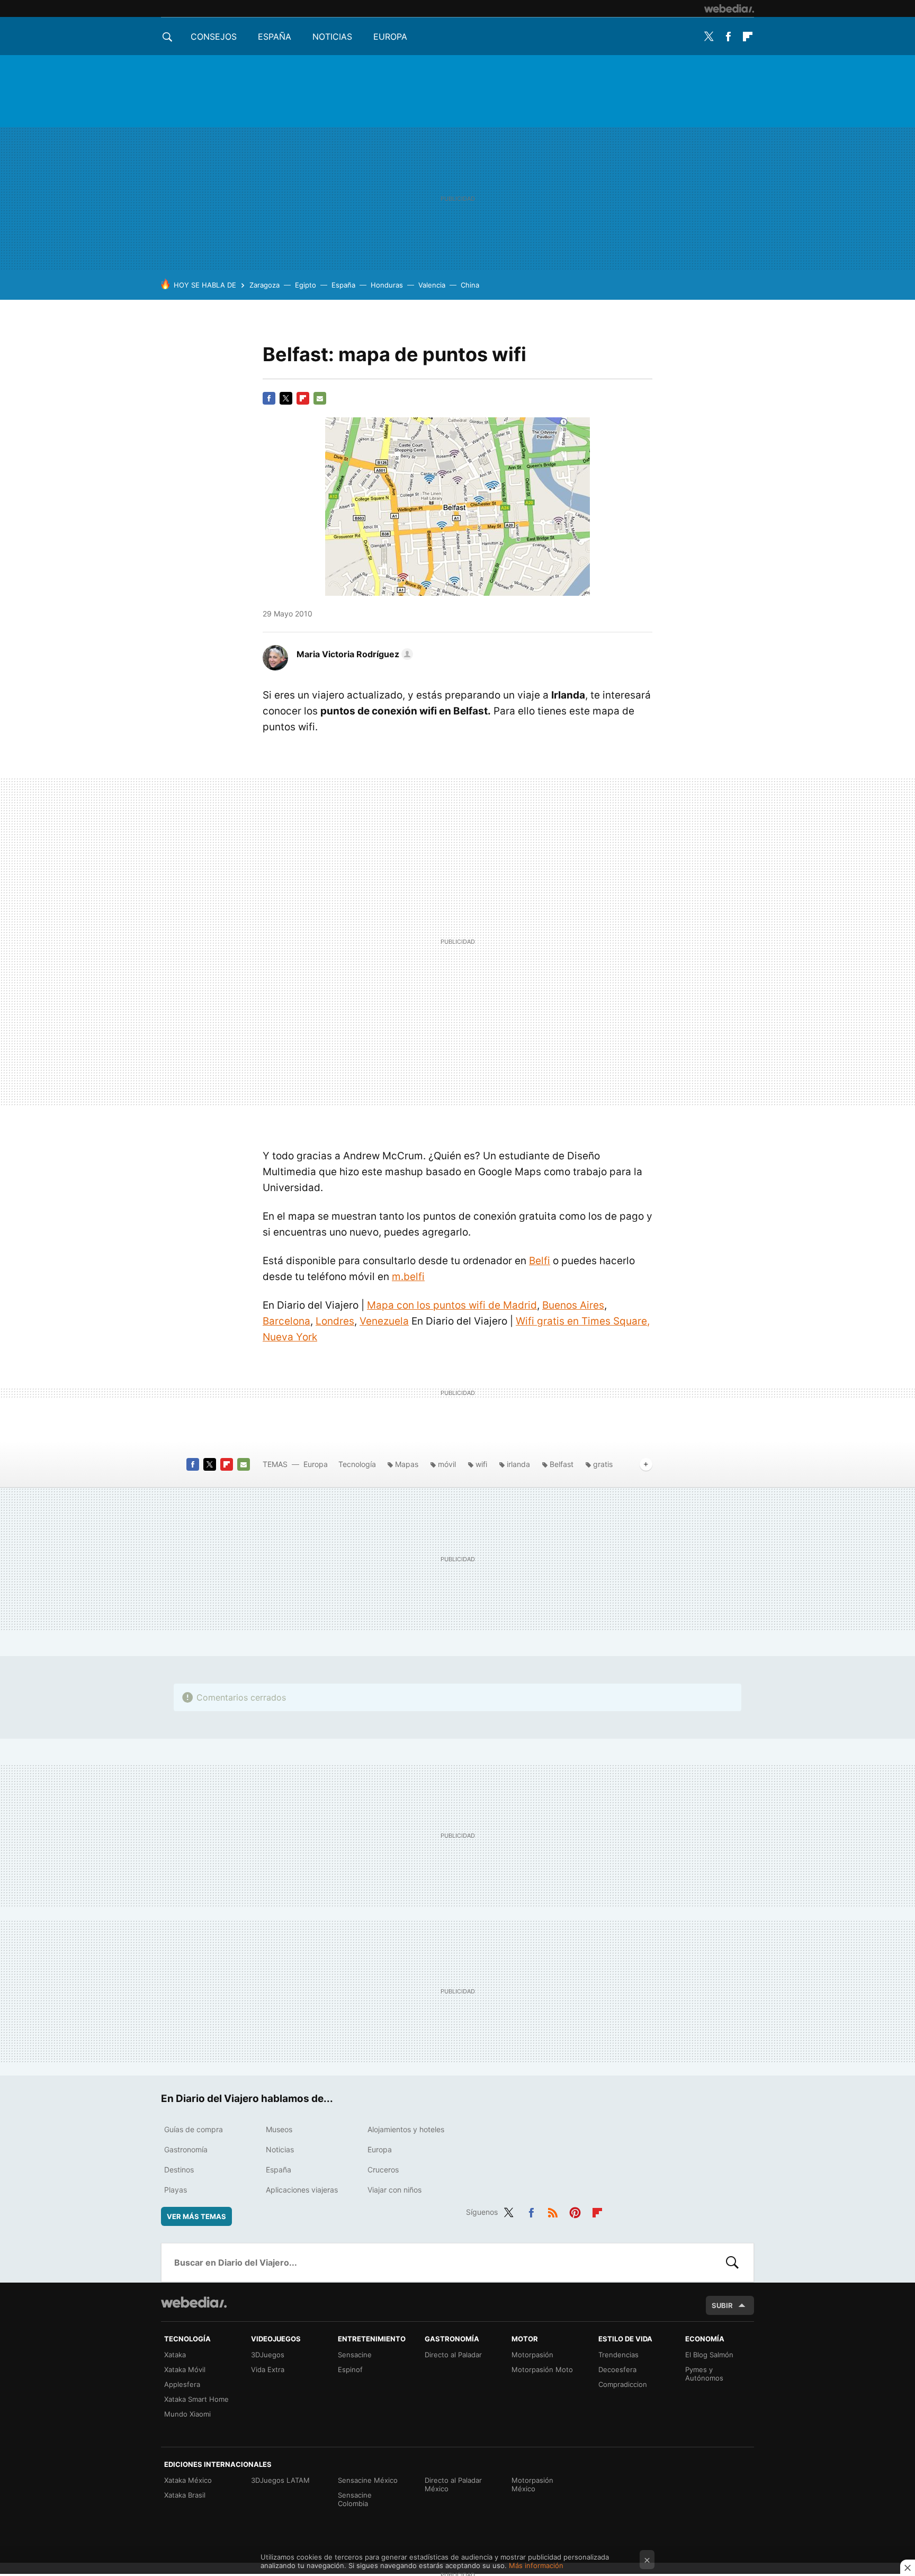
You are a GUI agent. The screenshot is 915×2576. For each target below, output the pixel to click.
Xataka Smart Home (196, 2399)
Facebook (728, 37)
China (470, 285)
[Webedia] (729, 8)
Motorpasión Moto (542, 2369)
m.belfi (408, 1277)
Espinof (350, 2369)
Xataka (175, 2355)
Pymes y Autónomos (704, 2374)
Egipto (306, 285)
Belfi (540, 1261)
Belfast (562, 1464)
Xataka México (188, 2480)
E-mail (320, 398)
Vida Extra (268, 2369)
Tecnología (357, 1464)
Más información (536, 2565)
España (275, 37)
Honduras (387, 285)
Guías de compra (194, 2129)
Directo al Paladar (453, 2355)
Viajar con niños (394, 2190)
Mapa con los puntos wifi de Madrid (452, 1305)
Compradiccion (623, 2384)
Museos (279, 2129)
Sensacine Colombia (355, 2499)
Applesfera (182, 2384)
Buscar (732, 2262)
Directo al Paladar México (453, 2484)
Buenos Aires (573, 1305)
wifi (481, 1464)
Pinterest (575, 2211)
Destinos (179, 2170)
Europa (390, 37)
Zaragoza (264, 285)
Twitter (708, 37)
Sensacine (355, 2355)
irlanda (518, 1464)
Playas (176, 2190)
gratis (603, 1464)
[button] (353, 654)
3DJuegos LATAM (280, 2480)
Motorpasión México (532, 2484)
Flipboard (748, 37)
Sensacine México (368, 2480)
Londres (335, 1321)
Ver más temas (196, 2216)
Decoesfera (617, 2369)
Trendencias (618, 2355)
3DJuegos (268, 2355)
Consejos (214, 37)
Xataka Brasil (185, 2495)
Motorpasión (532, 2355)
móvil (447, 1464)
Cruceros (383, 2170)
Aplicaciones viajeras (302, 2190)
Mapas (407, 1464)
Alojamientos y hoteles (406, 2129)
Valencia (432, 285)
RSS (553, 2211)
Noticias (332, 37)
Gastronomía (186, 2149)
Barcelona (286, 1321)
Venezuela (384, 1321)
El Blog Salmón (709, 2355)
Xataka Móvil (185, 2369)
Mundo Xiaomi (187, 2414)
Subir (722, 2305)
